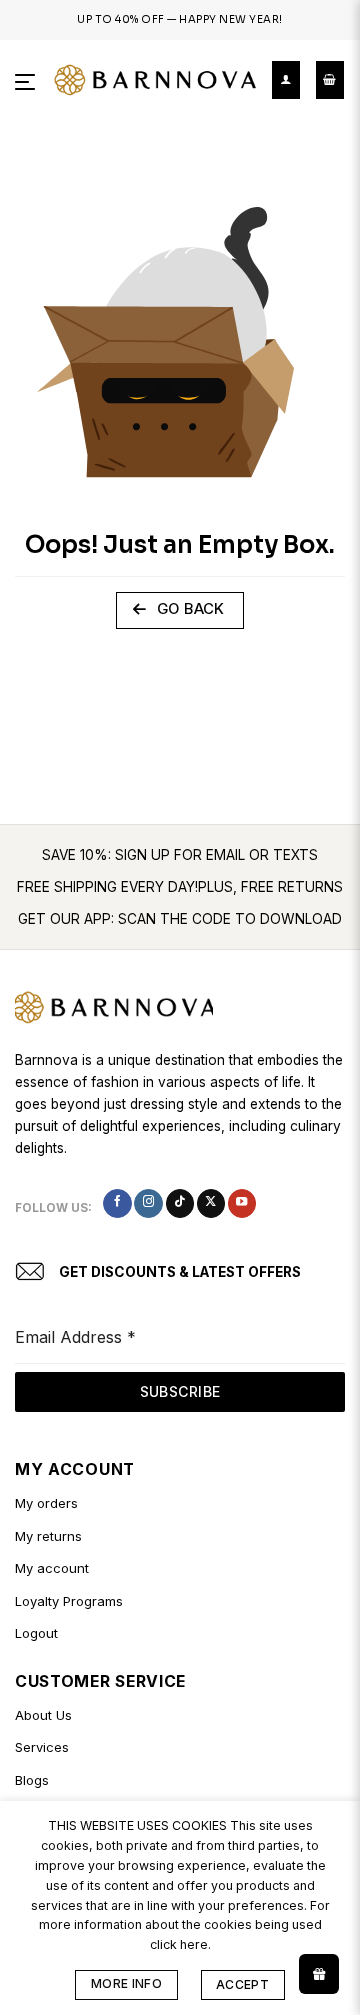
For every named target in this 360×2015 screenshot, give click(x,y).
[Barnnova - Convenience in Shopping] (155, 80)
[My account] (286, 80)
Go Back (188, 609)
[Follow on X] (211, 1203)
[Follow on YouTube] (242, 1203)
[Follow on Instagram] (148, 1203)
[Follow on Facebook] (117, 1203)
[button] (27, 80)
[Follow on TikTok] (180, 1203)
